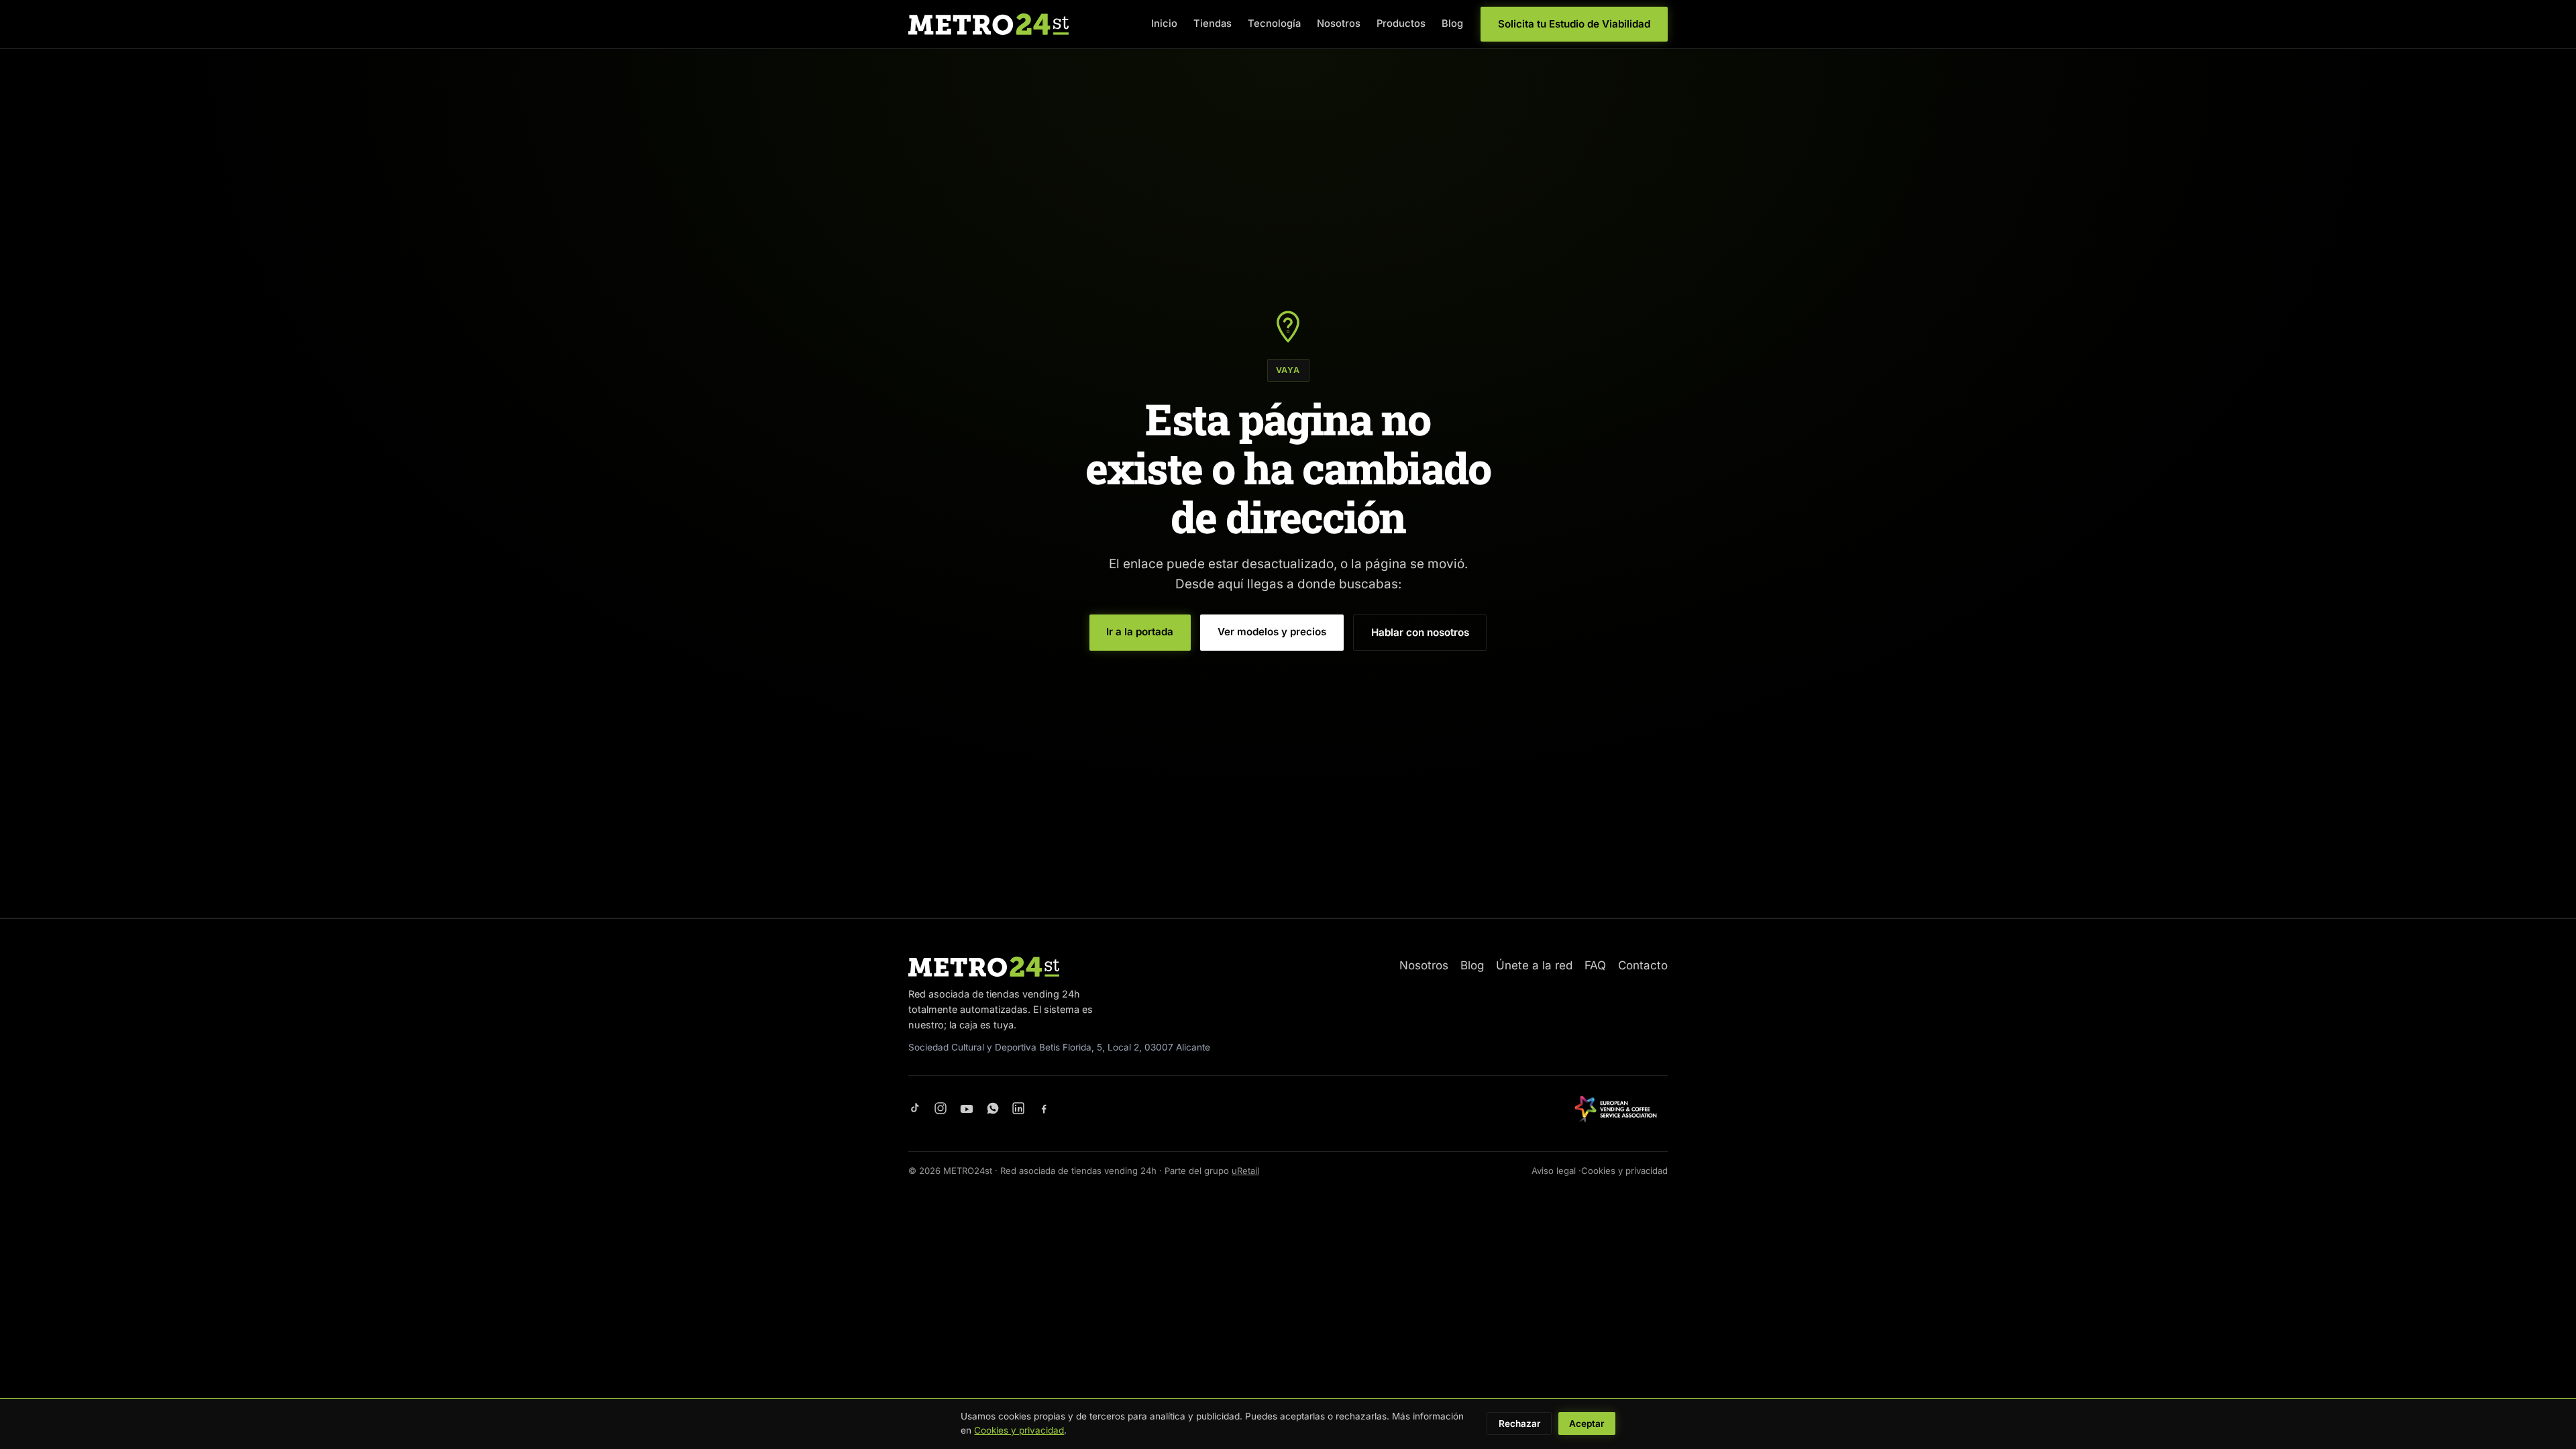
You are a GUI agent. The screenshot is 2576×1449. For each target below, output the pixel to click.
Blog (1452, 23)
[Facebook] (1044, 1109)
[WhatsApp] (993, 1109)
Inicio (1164, 23)
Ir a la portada (1140, 632)
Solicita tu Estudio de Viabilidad (1574, 24)
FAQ (1595, 965)
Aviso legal (1554, 1171)
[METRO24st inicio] (988, 24)
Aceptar (1587, 1424)
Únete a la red (1534, 965)
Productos (1401, 23)
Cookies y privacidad (1624, 1171)
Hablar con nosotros (1420, 632)
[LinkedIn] (1018, 1109)
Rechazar (1519, 1424)
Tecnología (1274, 23)
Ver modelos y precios (1272, 632)
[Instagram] (941, 1109)
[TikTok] (915, 1109)
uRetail (1245, 1171)
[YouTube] (967, 1109)
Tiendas (1213, 23)
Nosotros (1339, 23)
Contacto (1643, 965)
